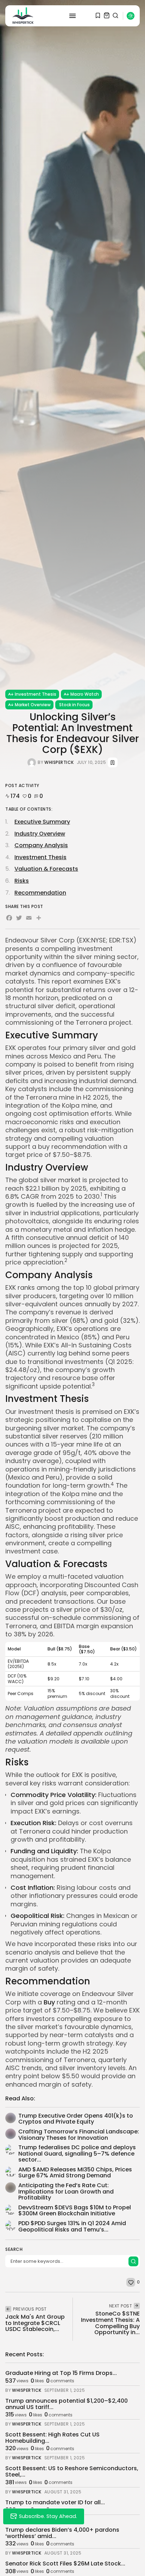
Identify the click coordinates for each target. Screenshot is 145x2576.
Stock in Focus (74, 705)
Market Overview (33, 705)
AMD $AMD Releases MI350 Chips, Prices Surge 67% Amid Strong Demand (75, 2173)
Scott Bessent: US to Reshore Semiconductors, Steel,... (72, 2471)
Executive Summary (42, 822)
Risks (22, 881)
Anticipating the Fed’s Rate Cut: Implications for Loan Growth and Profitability (66, 2191)
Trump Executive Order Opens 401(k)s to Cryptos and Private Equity (76, 2119)
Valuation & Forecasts (46, 869)
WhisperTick (59, 762)
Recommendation (40, 893)
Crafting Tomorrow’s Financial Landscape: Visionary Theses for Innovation (79, 2135)
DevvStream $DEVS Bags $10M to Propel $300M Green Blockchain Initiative (75, 2211)
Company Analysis (41, 845)
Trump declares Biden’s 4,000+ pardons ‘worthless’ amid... (62, 2533)
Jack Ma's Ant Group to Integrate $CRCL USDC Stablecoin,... (35, 2323)
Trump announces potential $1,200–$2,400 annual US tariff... (67, 2404)
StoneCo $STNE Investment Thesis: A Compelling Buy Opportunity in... (110, 2323)
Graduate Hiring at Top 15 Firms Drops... (61, 2373)
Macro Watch (85, 694)
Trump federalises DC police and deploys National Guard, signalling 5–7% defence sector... (77, 2153)
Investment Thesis (36, 694)
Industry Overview (40, 834)
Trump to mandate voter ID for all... (55, 2502)
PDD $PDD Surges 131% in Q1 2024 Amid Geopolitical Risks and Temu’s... (72, 2226)
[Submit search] (133, 2261)
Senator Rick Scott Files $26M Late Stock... (65, 2564)
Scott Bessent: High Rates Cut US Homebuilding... (52, 2438)
